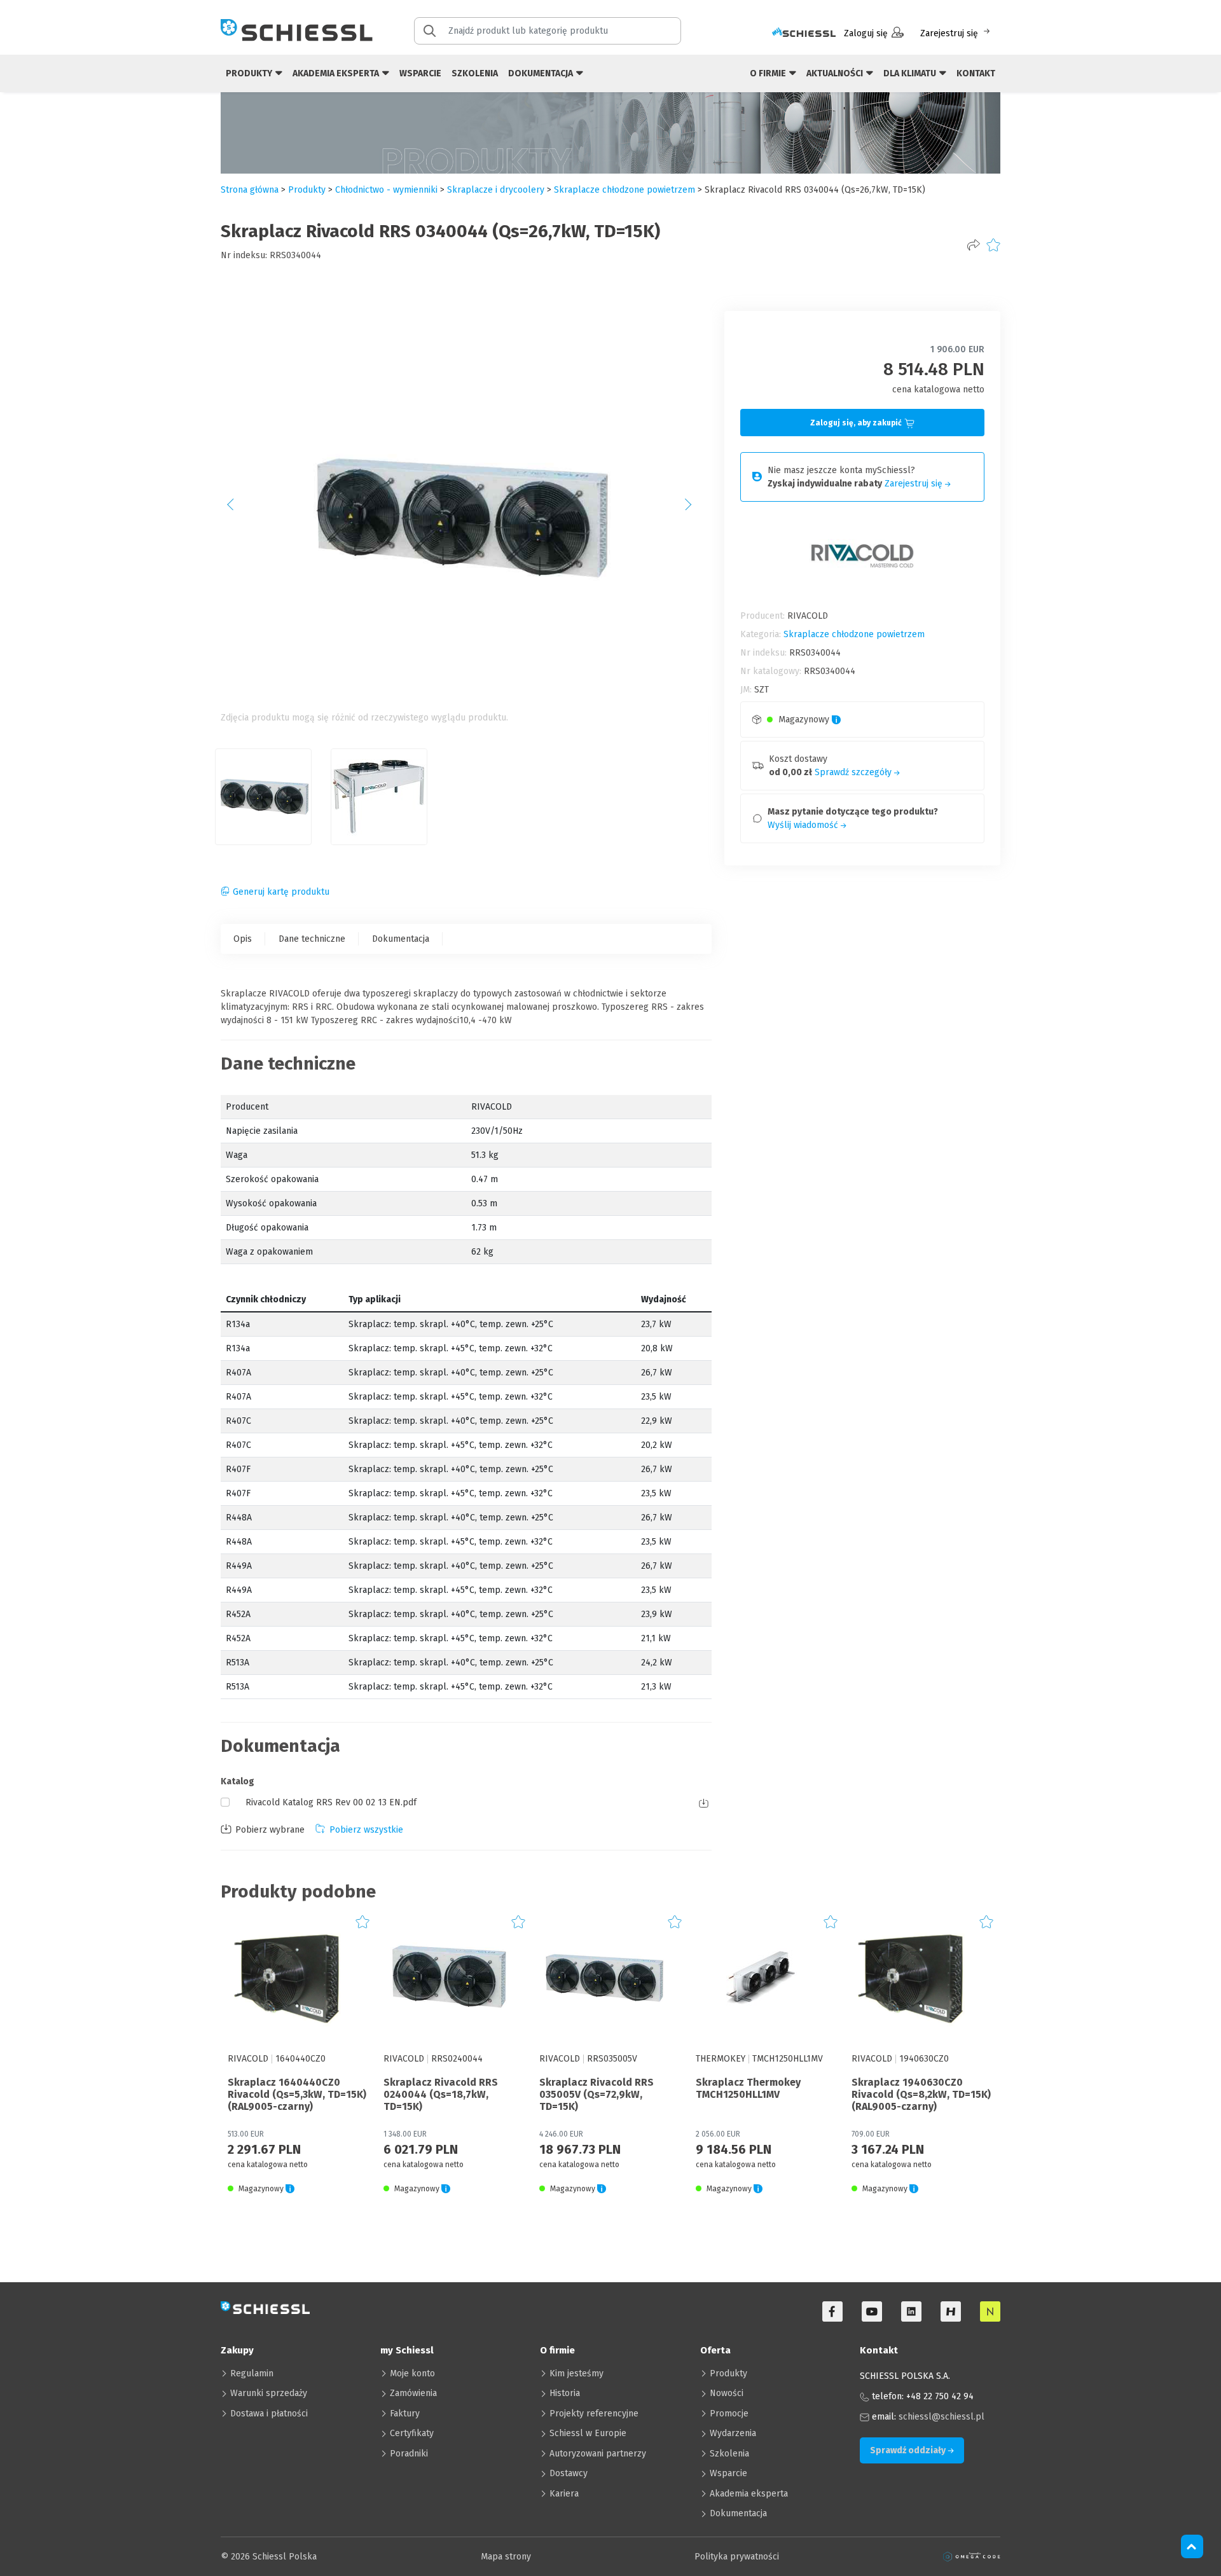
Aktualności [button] (836, 73)
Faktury (405, 2414)
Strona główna (250, 190)
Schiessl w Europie (588, 2433)
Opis (243, 939)
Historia (565, 2393)
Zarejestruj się (949, 33)
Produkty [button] (250, 73)
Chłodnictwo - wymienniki (386, 190)
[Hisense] (951, 2311)
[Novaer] (990, 2311)
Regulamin (252, 2373)
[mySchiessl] (804, 33)
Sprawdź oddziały (909, 2450)
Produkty (728, 2373)
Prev (237, 509)
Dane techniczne (312, 939)
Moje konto (412, 2373)
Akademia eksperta (749, 2494)
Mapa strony (506, 2557)
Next (695, 509)
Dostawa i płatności (269, 2414)
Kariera (564, 2494)
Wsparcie (420, 73)
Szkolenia (475, 73)
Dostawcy (569, 2473)
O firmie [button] (769, 73)
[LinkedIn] (911, 2311)
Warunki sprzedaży (269, 2393)
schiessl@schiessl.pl (942, 2417)
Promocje (729, 2414)
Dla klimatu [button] (911, 73)
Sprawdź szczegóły (854, 772)
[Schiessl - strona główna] (297, 30)
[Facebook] (832, 2311)
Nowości (727, 2393)
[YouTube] (872, 2311)
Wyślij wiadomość (804, 825)
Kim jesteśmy (576, 2373)
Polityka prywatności (737, 2557)
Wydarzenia (733, 2433)
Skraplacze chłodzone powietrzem (624, 190)
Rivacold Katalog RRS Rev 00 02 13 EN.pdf (331, 1802)
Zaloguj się (866, 33)
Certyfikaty (412, 2433)
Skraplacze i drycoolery (496, 190)
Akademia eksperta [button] (337, 73)
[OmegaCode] (972, 2557)
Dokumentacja (401, 939)
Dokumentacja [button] (542, 73)
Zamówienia (413, 2393)
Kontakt (976, 73)
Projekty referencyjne (594, 2414)
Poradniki (409, 2454)
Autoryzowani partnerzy (598, 2454)
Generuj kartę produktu (281, 892)
